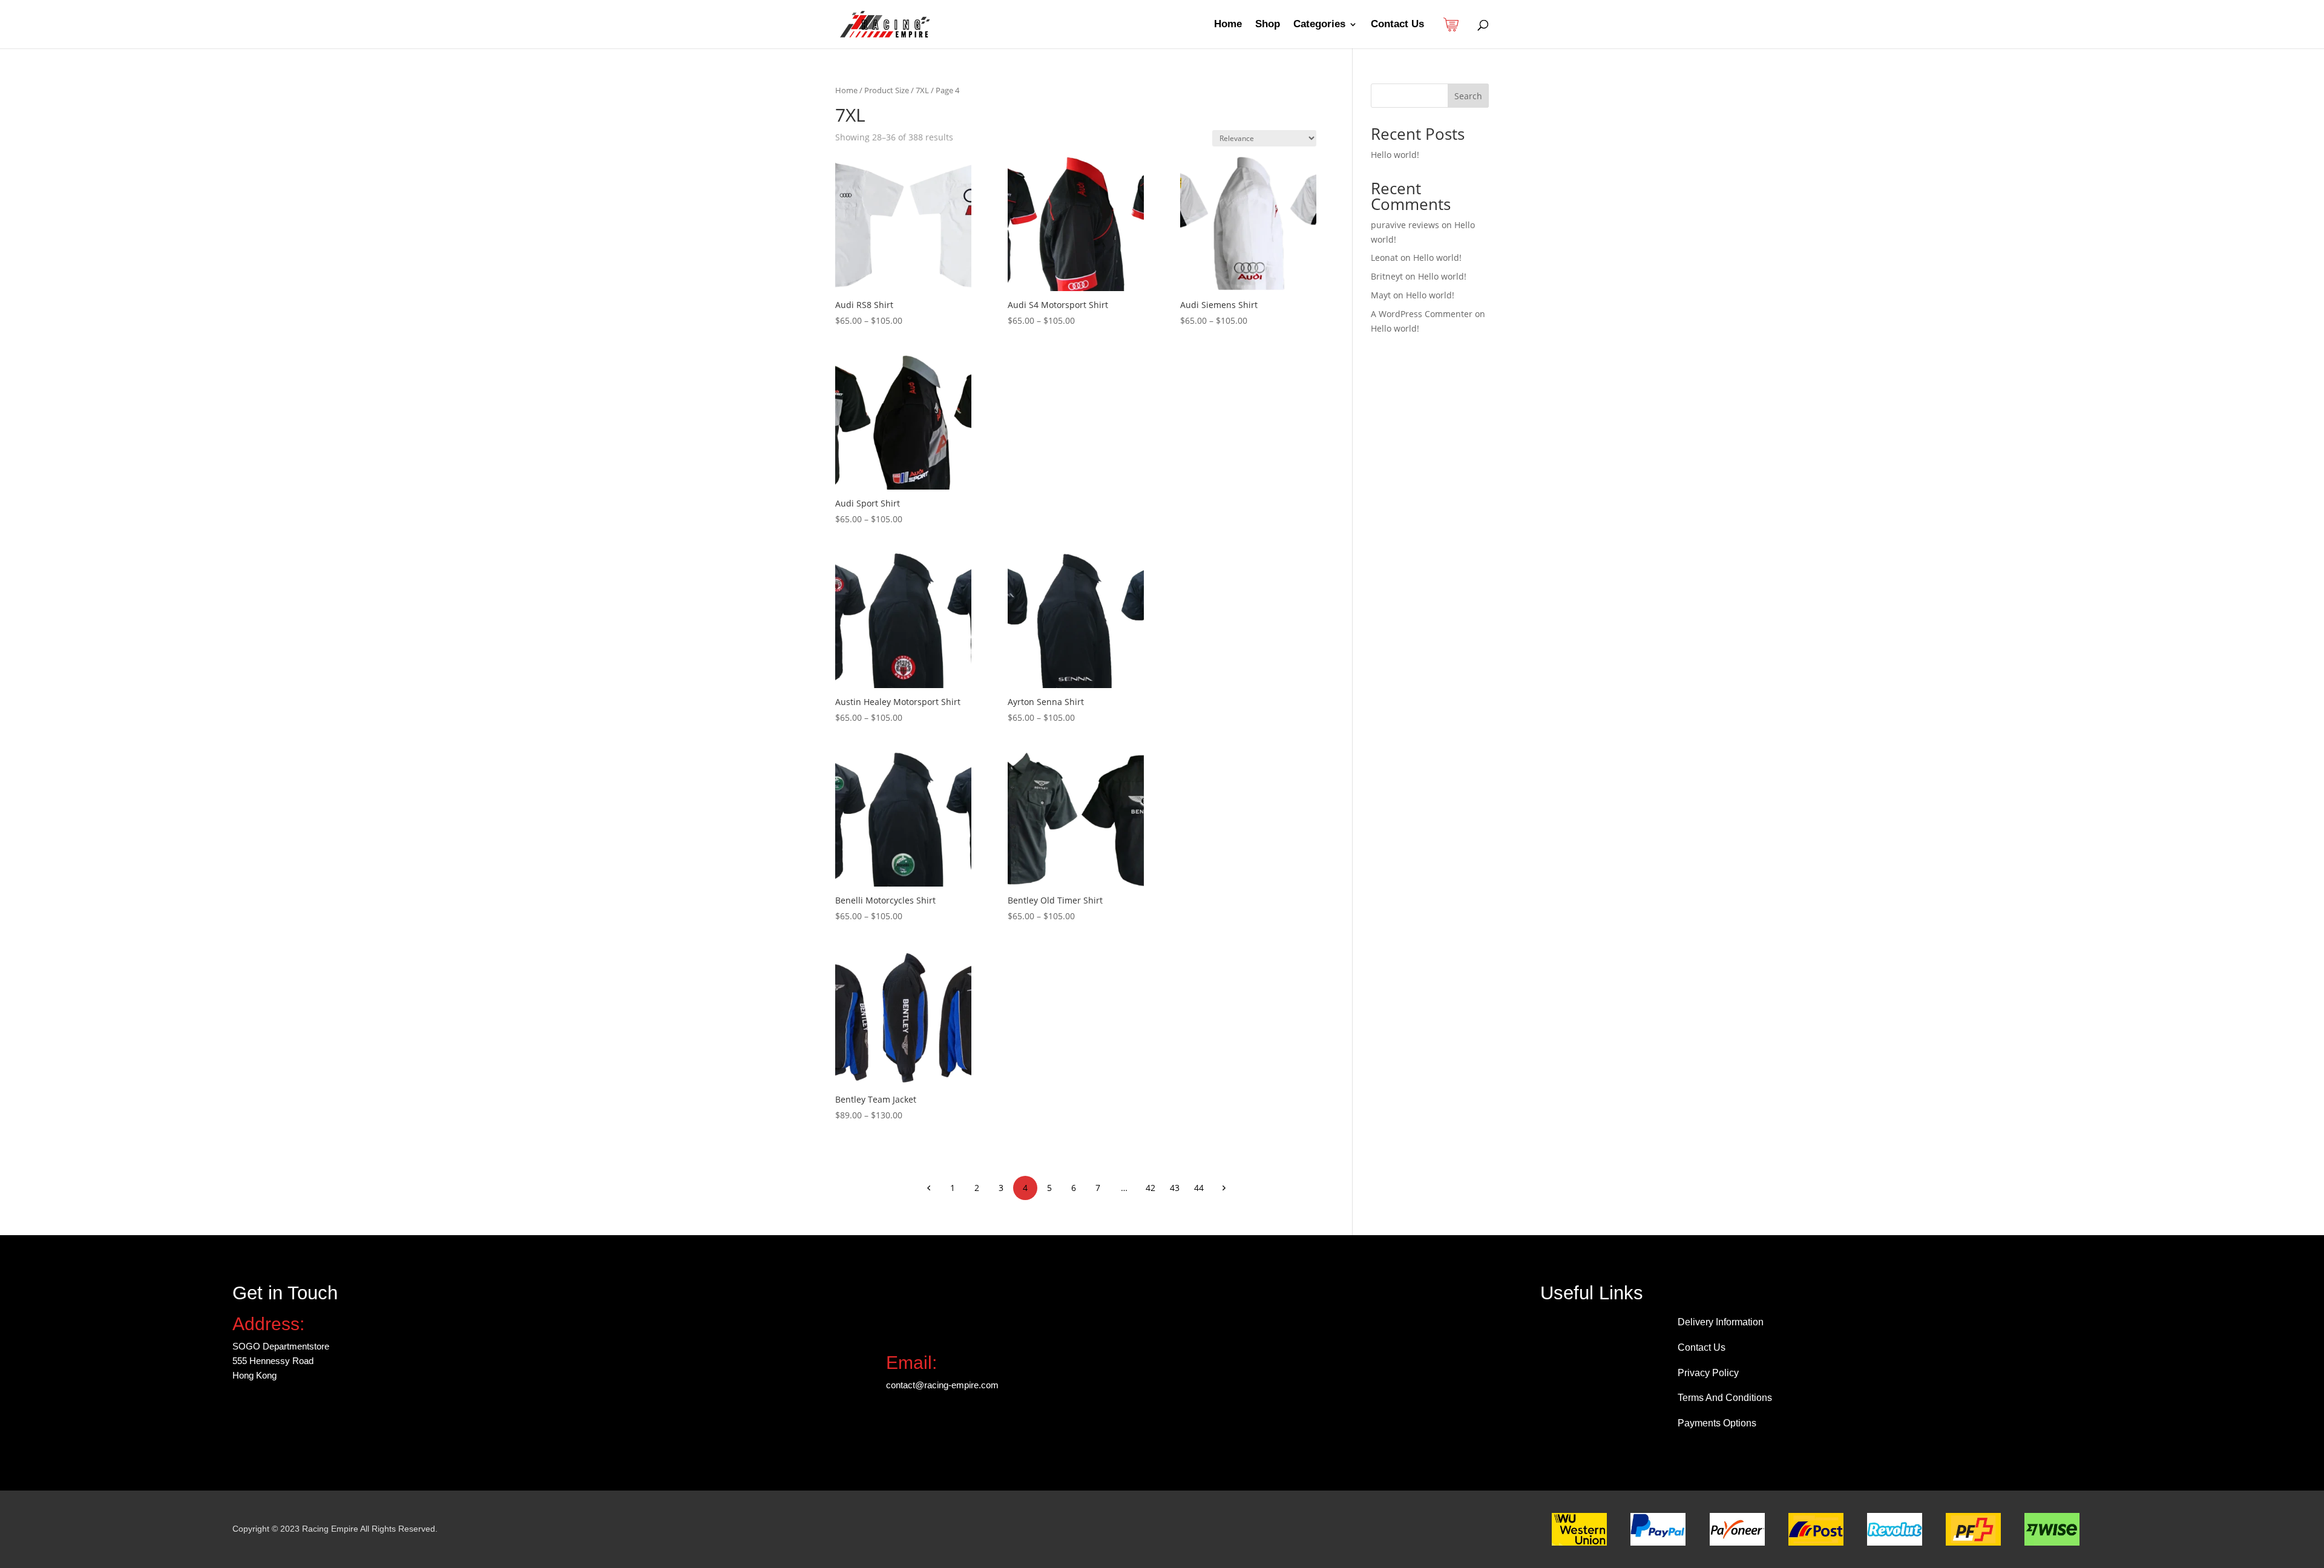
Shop (1268, 25)
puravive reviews (1405, 225)
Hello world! (1395, 155)
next (1223, 1187)
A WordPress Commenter (1422, 314)
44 (1199, 1188)
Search (1468, 96)
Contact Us (1397, 25)
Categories (1319, 25)
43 (1175, 1188)
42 (1151, 1188)
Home (1228, 25)
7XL (922, 90)
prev (928, 1187)
